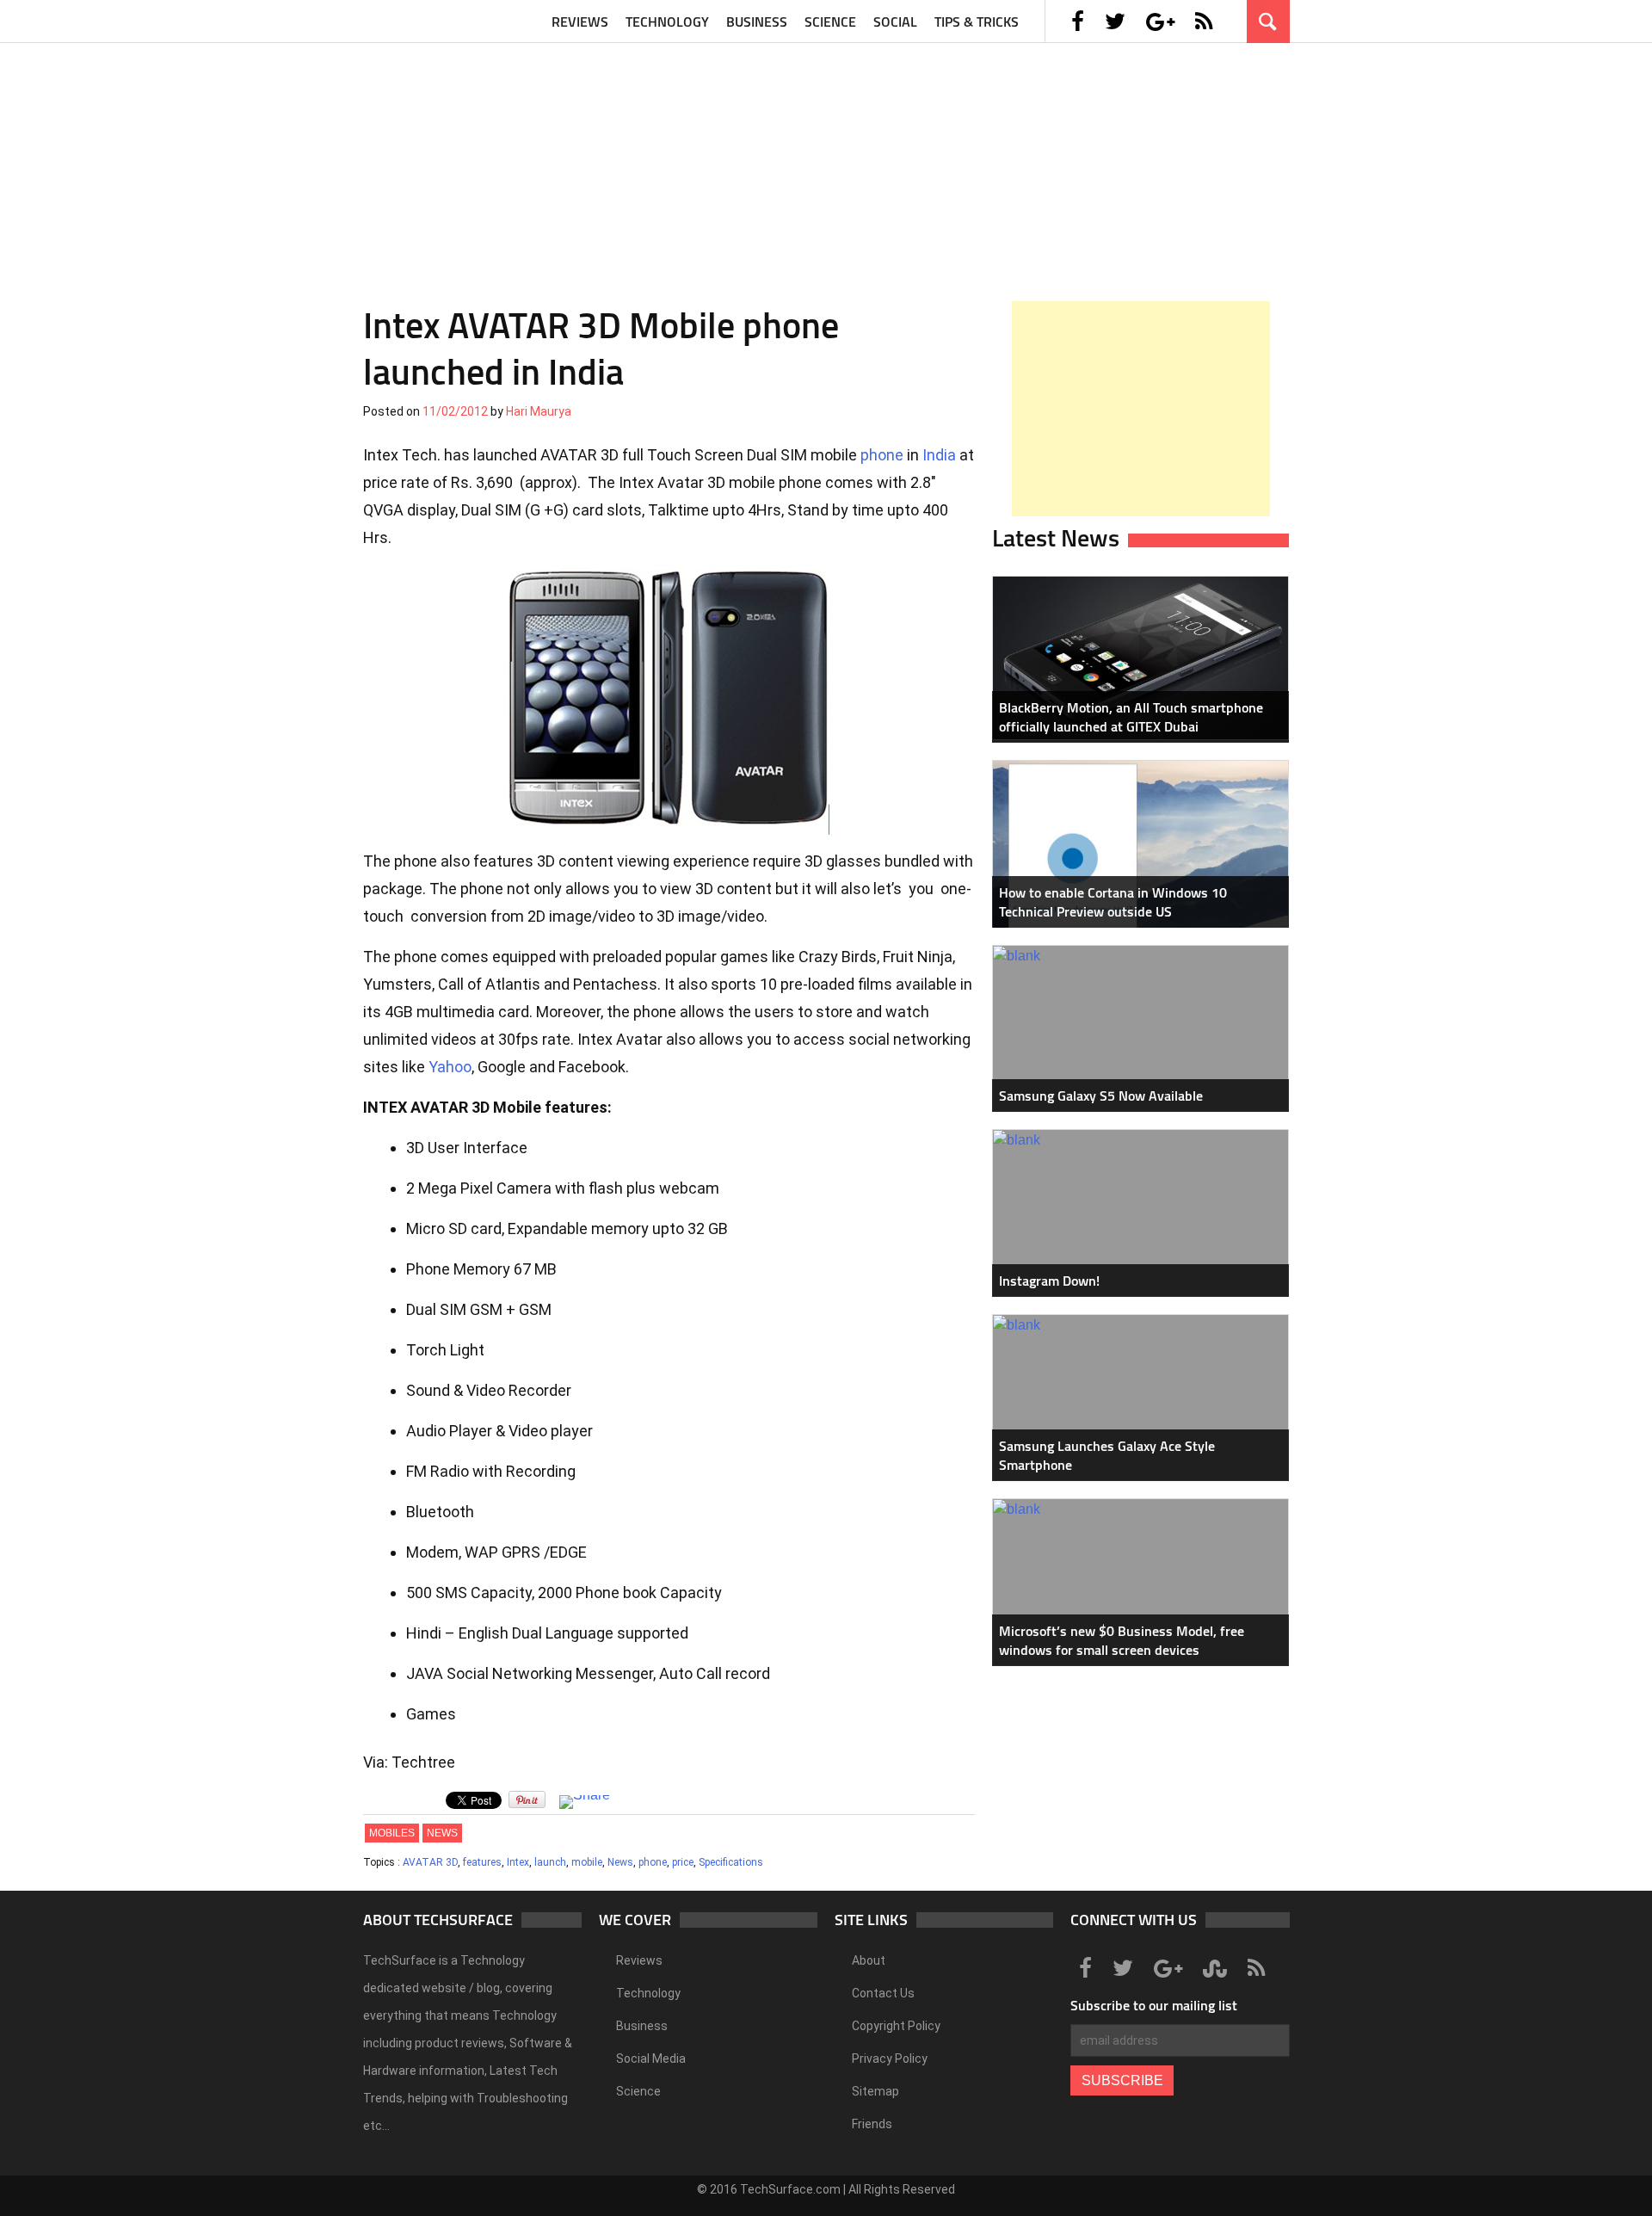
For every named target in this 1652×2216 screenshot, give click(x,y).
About (869, 1960)
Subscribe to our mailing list (1154, 2005)
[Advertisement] (826, 164)
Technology (667, 22)
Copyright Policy (896, 2026)
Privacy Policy (890, 2059)
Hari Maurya (539, 411)
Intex (518, 1862)
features (482, 1862)
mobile (587, 1862)
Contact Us (883, 1993)
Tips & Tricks (977, 22)
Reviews (580, 22)
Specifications (731, 1862)
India (939, 455)
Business (757, 22)
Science (830, 22)
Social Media (651, 2059)
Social (895, 22)
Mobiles (392, 1833)
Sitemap (875, 2091)
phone (882, 455)
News (442, 1833)
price (683, 1862)
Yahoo (450, 1067)
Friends (872, 2124)
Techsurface (445, 22)
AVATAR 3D (430, 1862)
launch (550, 1862)
